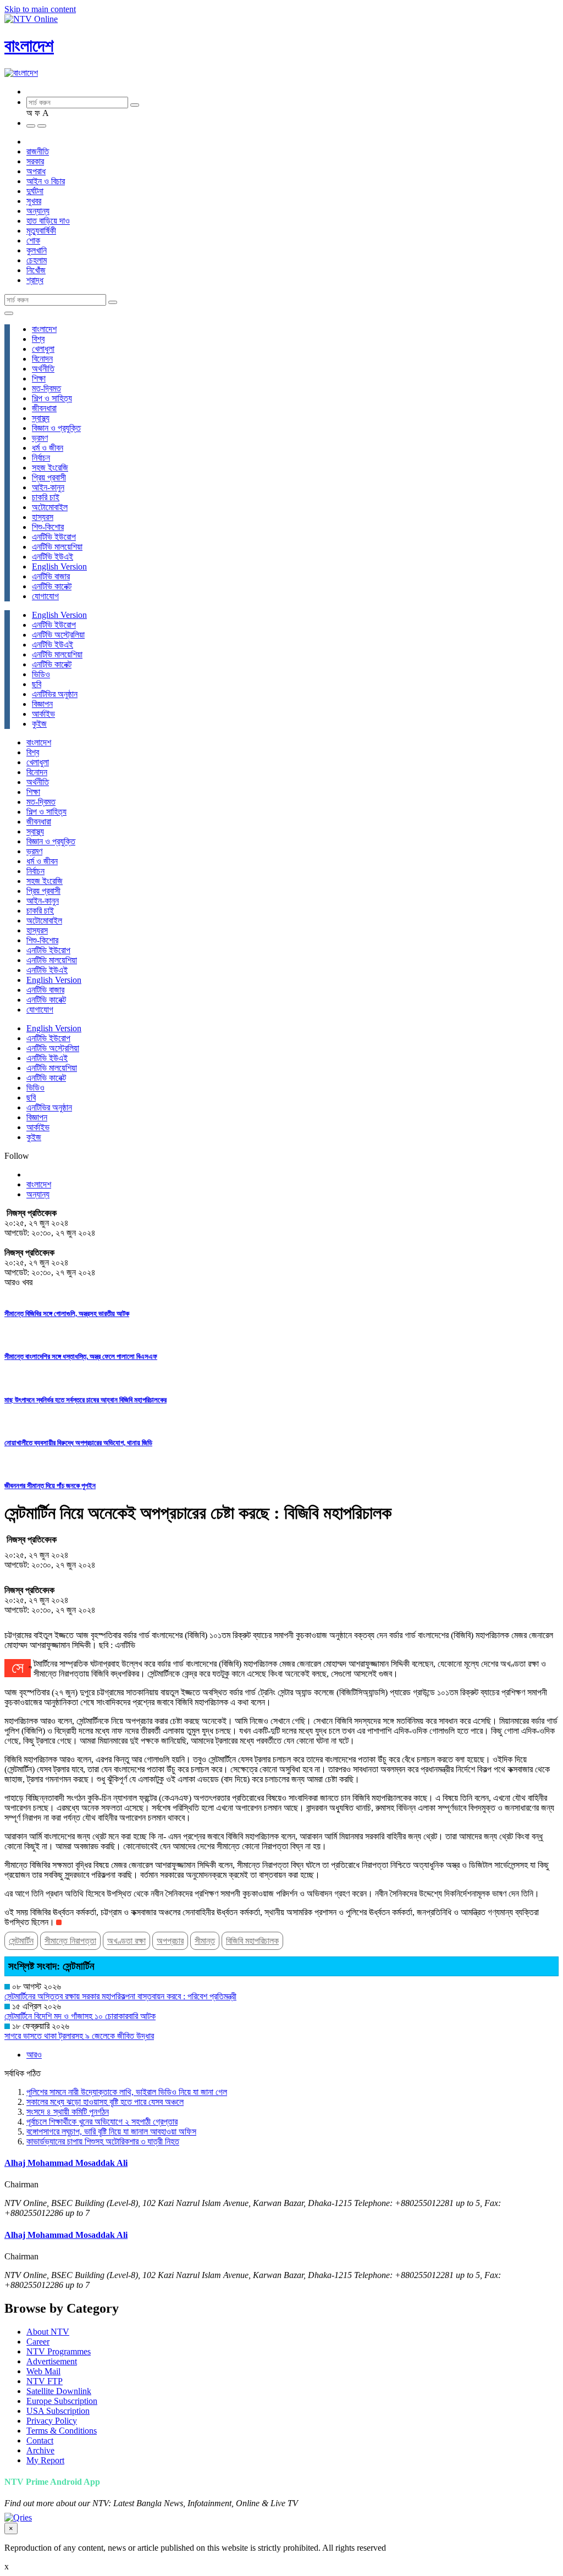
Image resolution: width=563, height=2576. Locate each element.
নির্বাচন (41, 458)
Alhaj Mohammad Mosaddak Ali (66, 2163)
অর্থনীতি (43, 369)
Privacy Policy (52, 2421)
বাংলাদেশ (29, 46)
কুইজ (39, 724)
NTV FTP (45, 2381)
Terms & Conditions (62, 2431)
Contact (40, 2440)
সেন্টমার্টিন (21, 1941)
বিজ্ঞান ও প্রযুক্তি (56, 428)
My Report (45, 2460)
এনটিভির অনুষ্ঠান (55, 694)
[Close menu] (9, 313)
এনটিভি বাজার (51, 576)
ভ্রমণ (40, 438)
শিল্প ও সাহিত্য (52, 398)
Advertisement (52, 2361)
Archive (40, 2450)
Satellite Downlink (59, 2391)
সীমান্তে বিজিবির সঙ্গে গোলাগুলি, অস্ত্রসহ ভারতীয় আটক (67, 1314)
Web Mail (43, 2371)
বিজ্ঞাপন (42, 704)
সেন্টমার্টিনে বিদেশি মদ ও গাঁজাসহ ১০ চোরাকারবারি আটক (80, 2016)
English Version (59, 566)
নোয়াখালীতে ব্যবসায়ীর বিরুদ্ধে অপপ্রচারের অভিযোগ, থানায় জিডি (78, 1443)
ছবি (37, 684)
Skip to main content (40, 9)
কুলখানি (37, 250)
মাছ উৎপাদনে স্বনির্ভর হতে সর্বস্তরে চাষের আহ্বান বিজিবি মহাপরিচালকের (85, 1400)
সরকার (35, 161)
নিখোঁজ (36, 270)
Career (38, 2342)
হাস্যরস (43, 517)
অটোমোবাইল (50, 507)
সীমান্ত (205, 1941)
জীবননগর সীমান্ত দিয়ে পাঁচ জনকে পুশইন (50, 1486)
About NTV (48, 2332)
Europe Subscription (62, 2401)
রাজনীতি (38, 151)
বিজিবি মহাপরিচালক (252, 1941)
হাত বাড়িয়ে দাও (48, 221)
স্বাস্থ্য (41, 418)
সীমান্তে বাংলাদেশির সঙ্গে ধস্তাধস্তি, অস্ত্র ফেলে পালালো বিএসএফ (81, 1356)
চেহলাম (37, 260)
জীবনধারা (44, 408)
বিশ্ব (38, 339)
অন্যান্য (38, 211)
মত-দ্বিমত (46, 388)
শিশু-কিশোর (48, 527)
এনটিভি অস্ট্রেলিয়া (58, 635)
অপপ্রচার (170, 1941)
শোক (33, 241)
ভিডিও (41, 674)
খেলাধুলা (43, 349)
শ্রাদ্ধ (35, 280)
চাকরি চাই (46, 497)
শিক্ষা (39, 378)
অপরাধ (36, 171)
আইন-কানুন (48, 487)
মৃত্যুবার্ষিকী (41, 231)
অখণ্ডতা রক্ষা (126, 1941)
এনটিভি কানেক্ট (52, 586)
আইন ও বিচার (46, 181)
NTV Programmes (59, 2351)
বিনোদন (42, 359)
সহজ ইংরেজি (50, 468)
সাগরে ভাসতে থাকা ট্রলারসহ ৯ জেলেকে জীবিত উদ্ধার (79, 2036)
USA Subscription (58, 2411)
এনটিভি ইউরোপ (54, 537)
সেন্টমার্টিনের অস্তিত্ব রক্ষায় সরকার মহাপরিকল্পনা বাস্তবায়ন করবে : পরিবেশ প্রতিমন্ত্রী (120, 1996)
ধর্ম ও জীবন (48, 448)
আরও (34, 2055)
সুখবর (34, 201)
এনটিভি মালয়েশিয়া (57, 547)
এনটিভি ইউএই (53, 557)
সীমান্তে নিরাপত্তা (70, 1941)
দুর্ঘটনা (35, 191)
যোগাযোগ (45, 596)
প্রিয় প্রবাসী (49, 477)
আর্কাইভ (43, 714)
